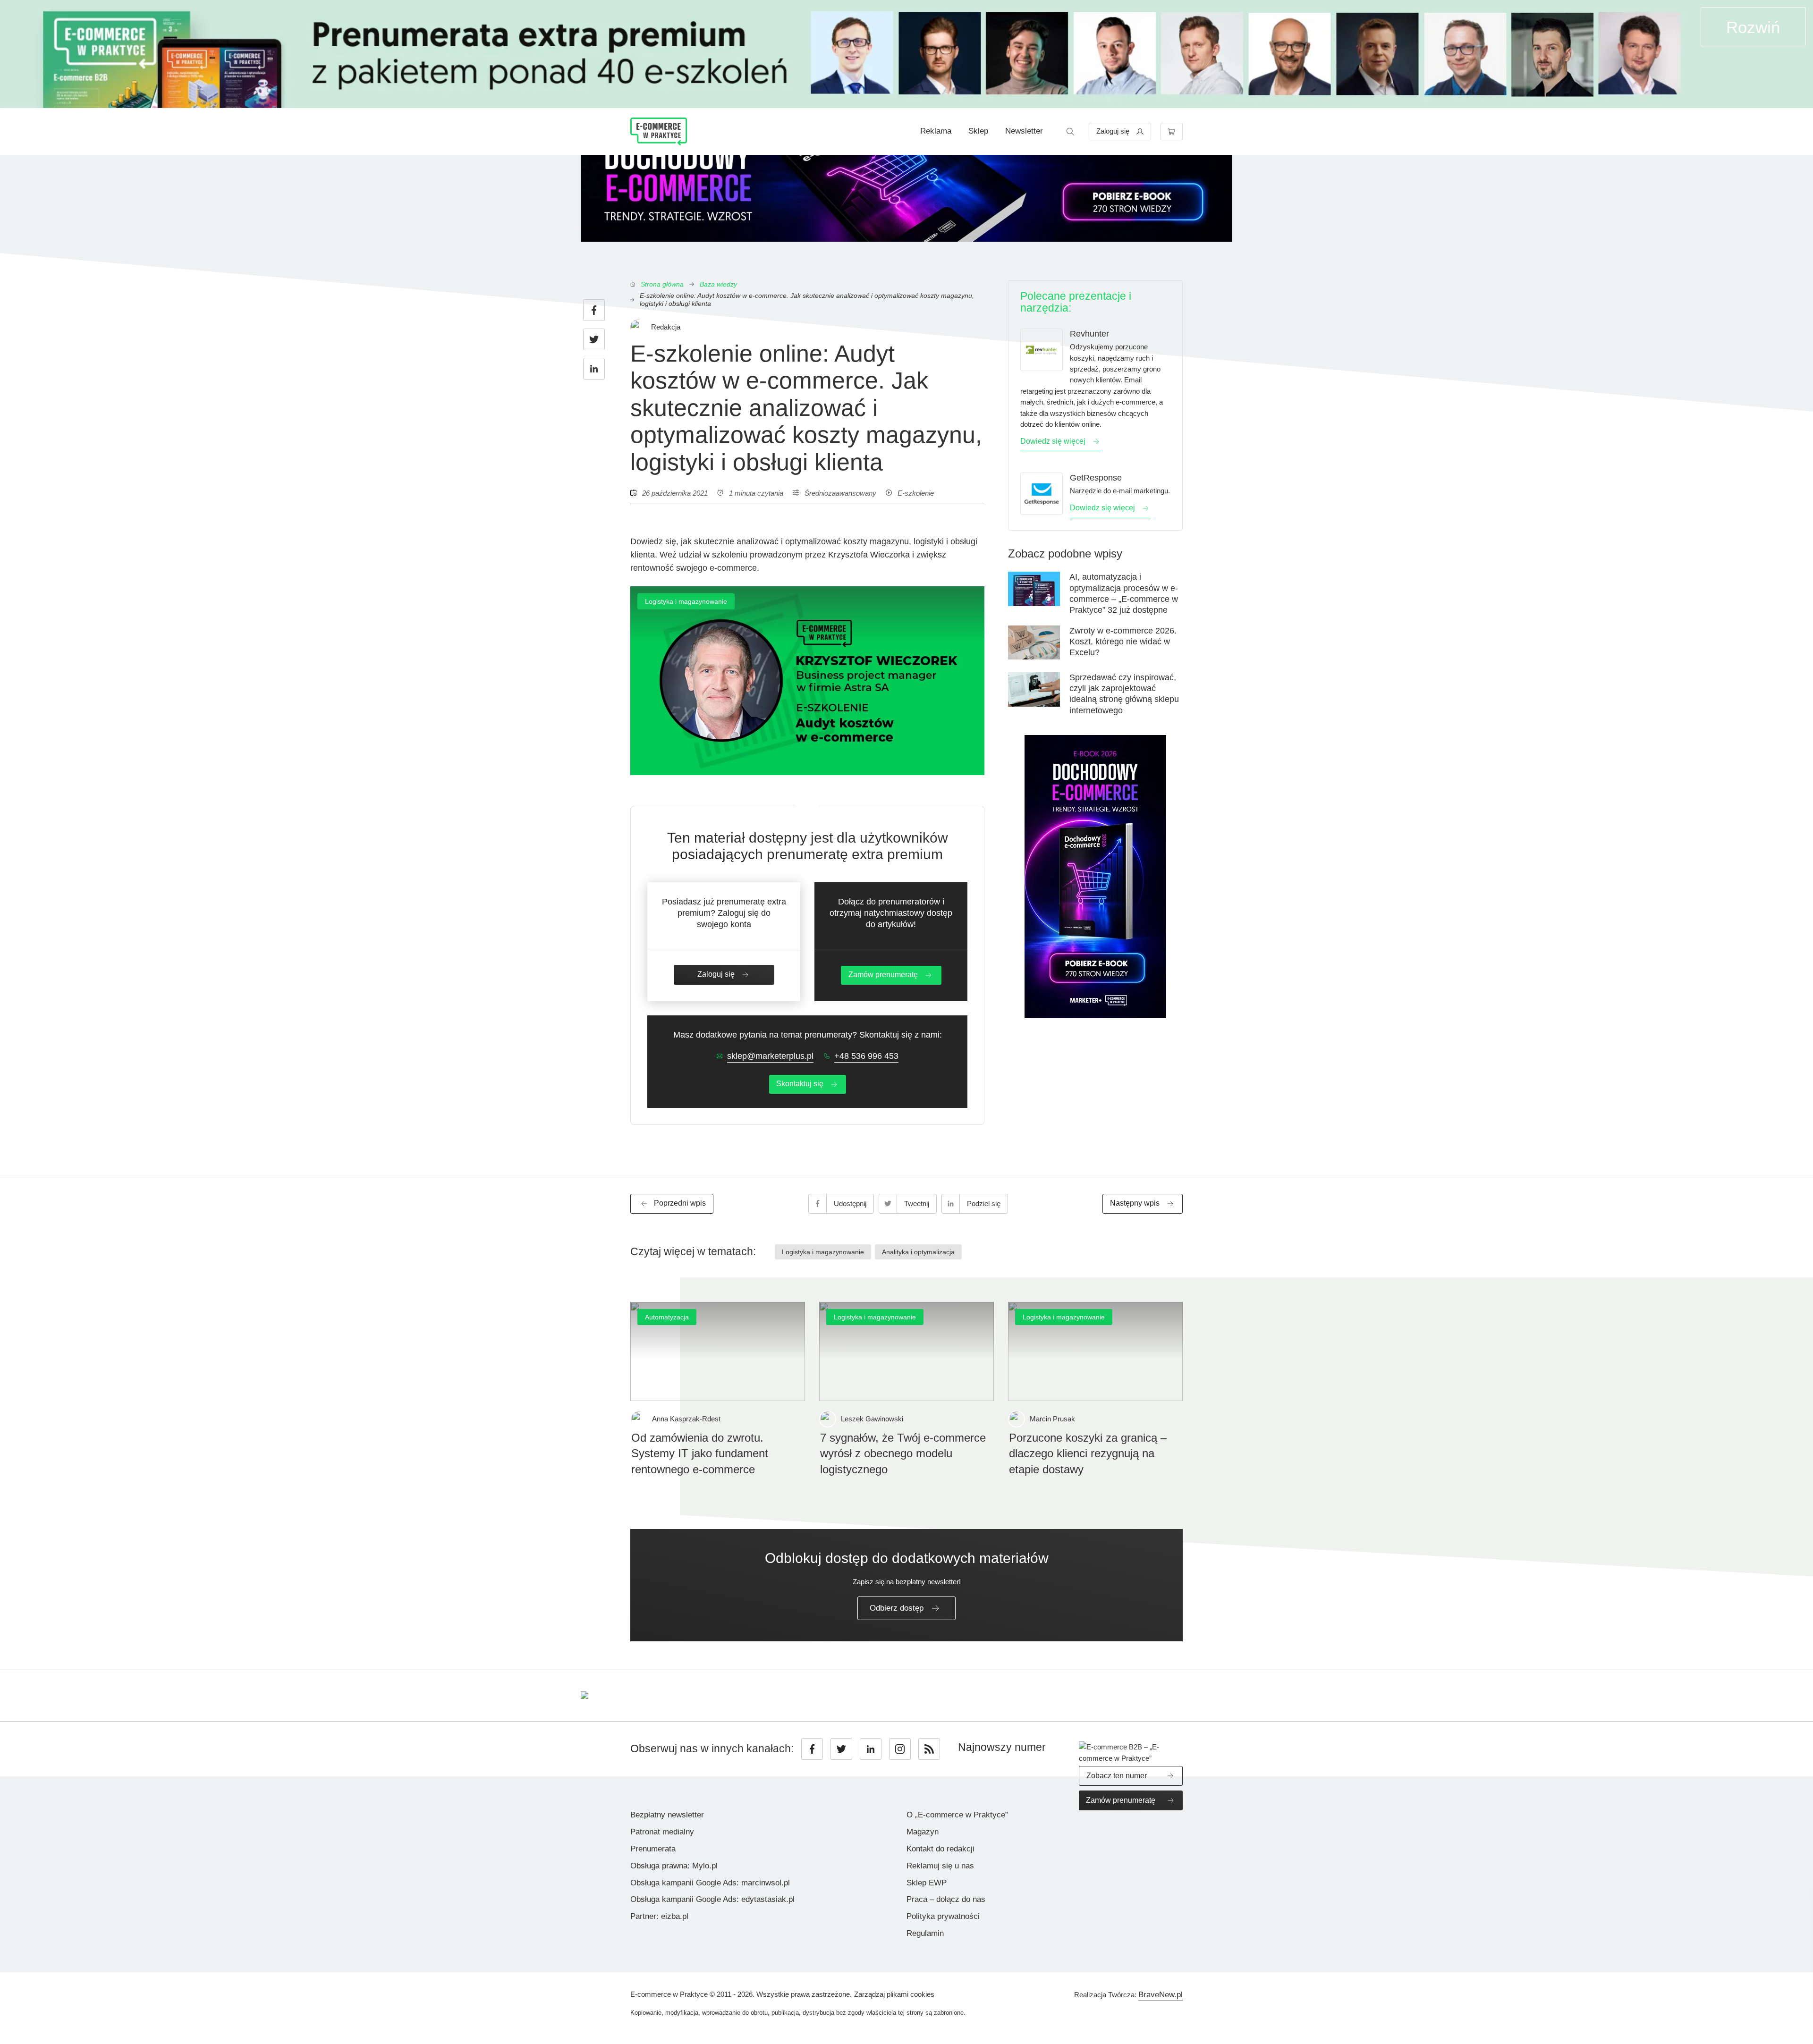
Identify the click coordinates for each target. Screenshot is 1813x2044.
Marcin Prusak (1052, 1419)
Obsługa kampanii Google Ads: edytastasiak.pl (712, 1899)
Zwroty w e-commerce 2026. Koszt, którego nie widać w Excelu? (1123, 642)
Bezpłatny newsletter (667, 1815)
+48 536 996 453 (866, 1056)
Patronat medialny (662, 1832)
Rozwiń (1753, 27)
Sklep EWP (927, 1883)
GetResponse (1096, 478)
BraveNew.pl (1161, 1995)
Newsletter (1024, 131)
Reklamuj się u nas (940, 1866)
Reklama (936, 131)
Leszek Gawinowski (872, 1419)
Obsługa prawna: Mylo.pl (674, 1866)
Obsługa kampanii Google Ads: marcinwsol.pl (710, 1883)
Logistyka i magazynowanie (686, 601)
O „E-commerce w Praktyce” (957, 1815)
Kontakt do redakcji (940, 1849)
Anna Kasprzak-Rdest (686, 1419)
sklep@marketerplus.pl (770, 1056)
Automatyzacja (667, 1317)
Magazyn (923, 1832)
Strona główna (662, 284)
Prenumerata (653, 1849)
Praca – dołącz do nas (946, 1899)
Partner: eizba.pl (659, 1916)
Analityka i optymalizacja (918, 1252)
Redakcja (666, 327)
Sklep (978, 131)
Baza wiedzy (718, 284)
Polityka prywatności (943, 1916)
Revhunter (1089, 334)
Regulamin (925, 1933)
